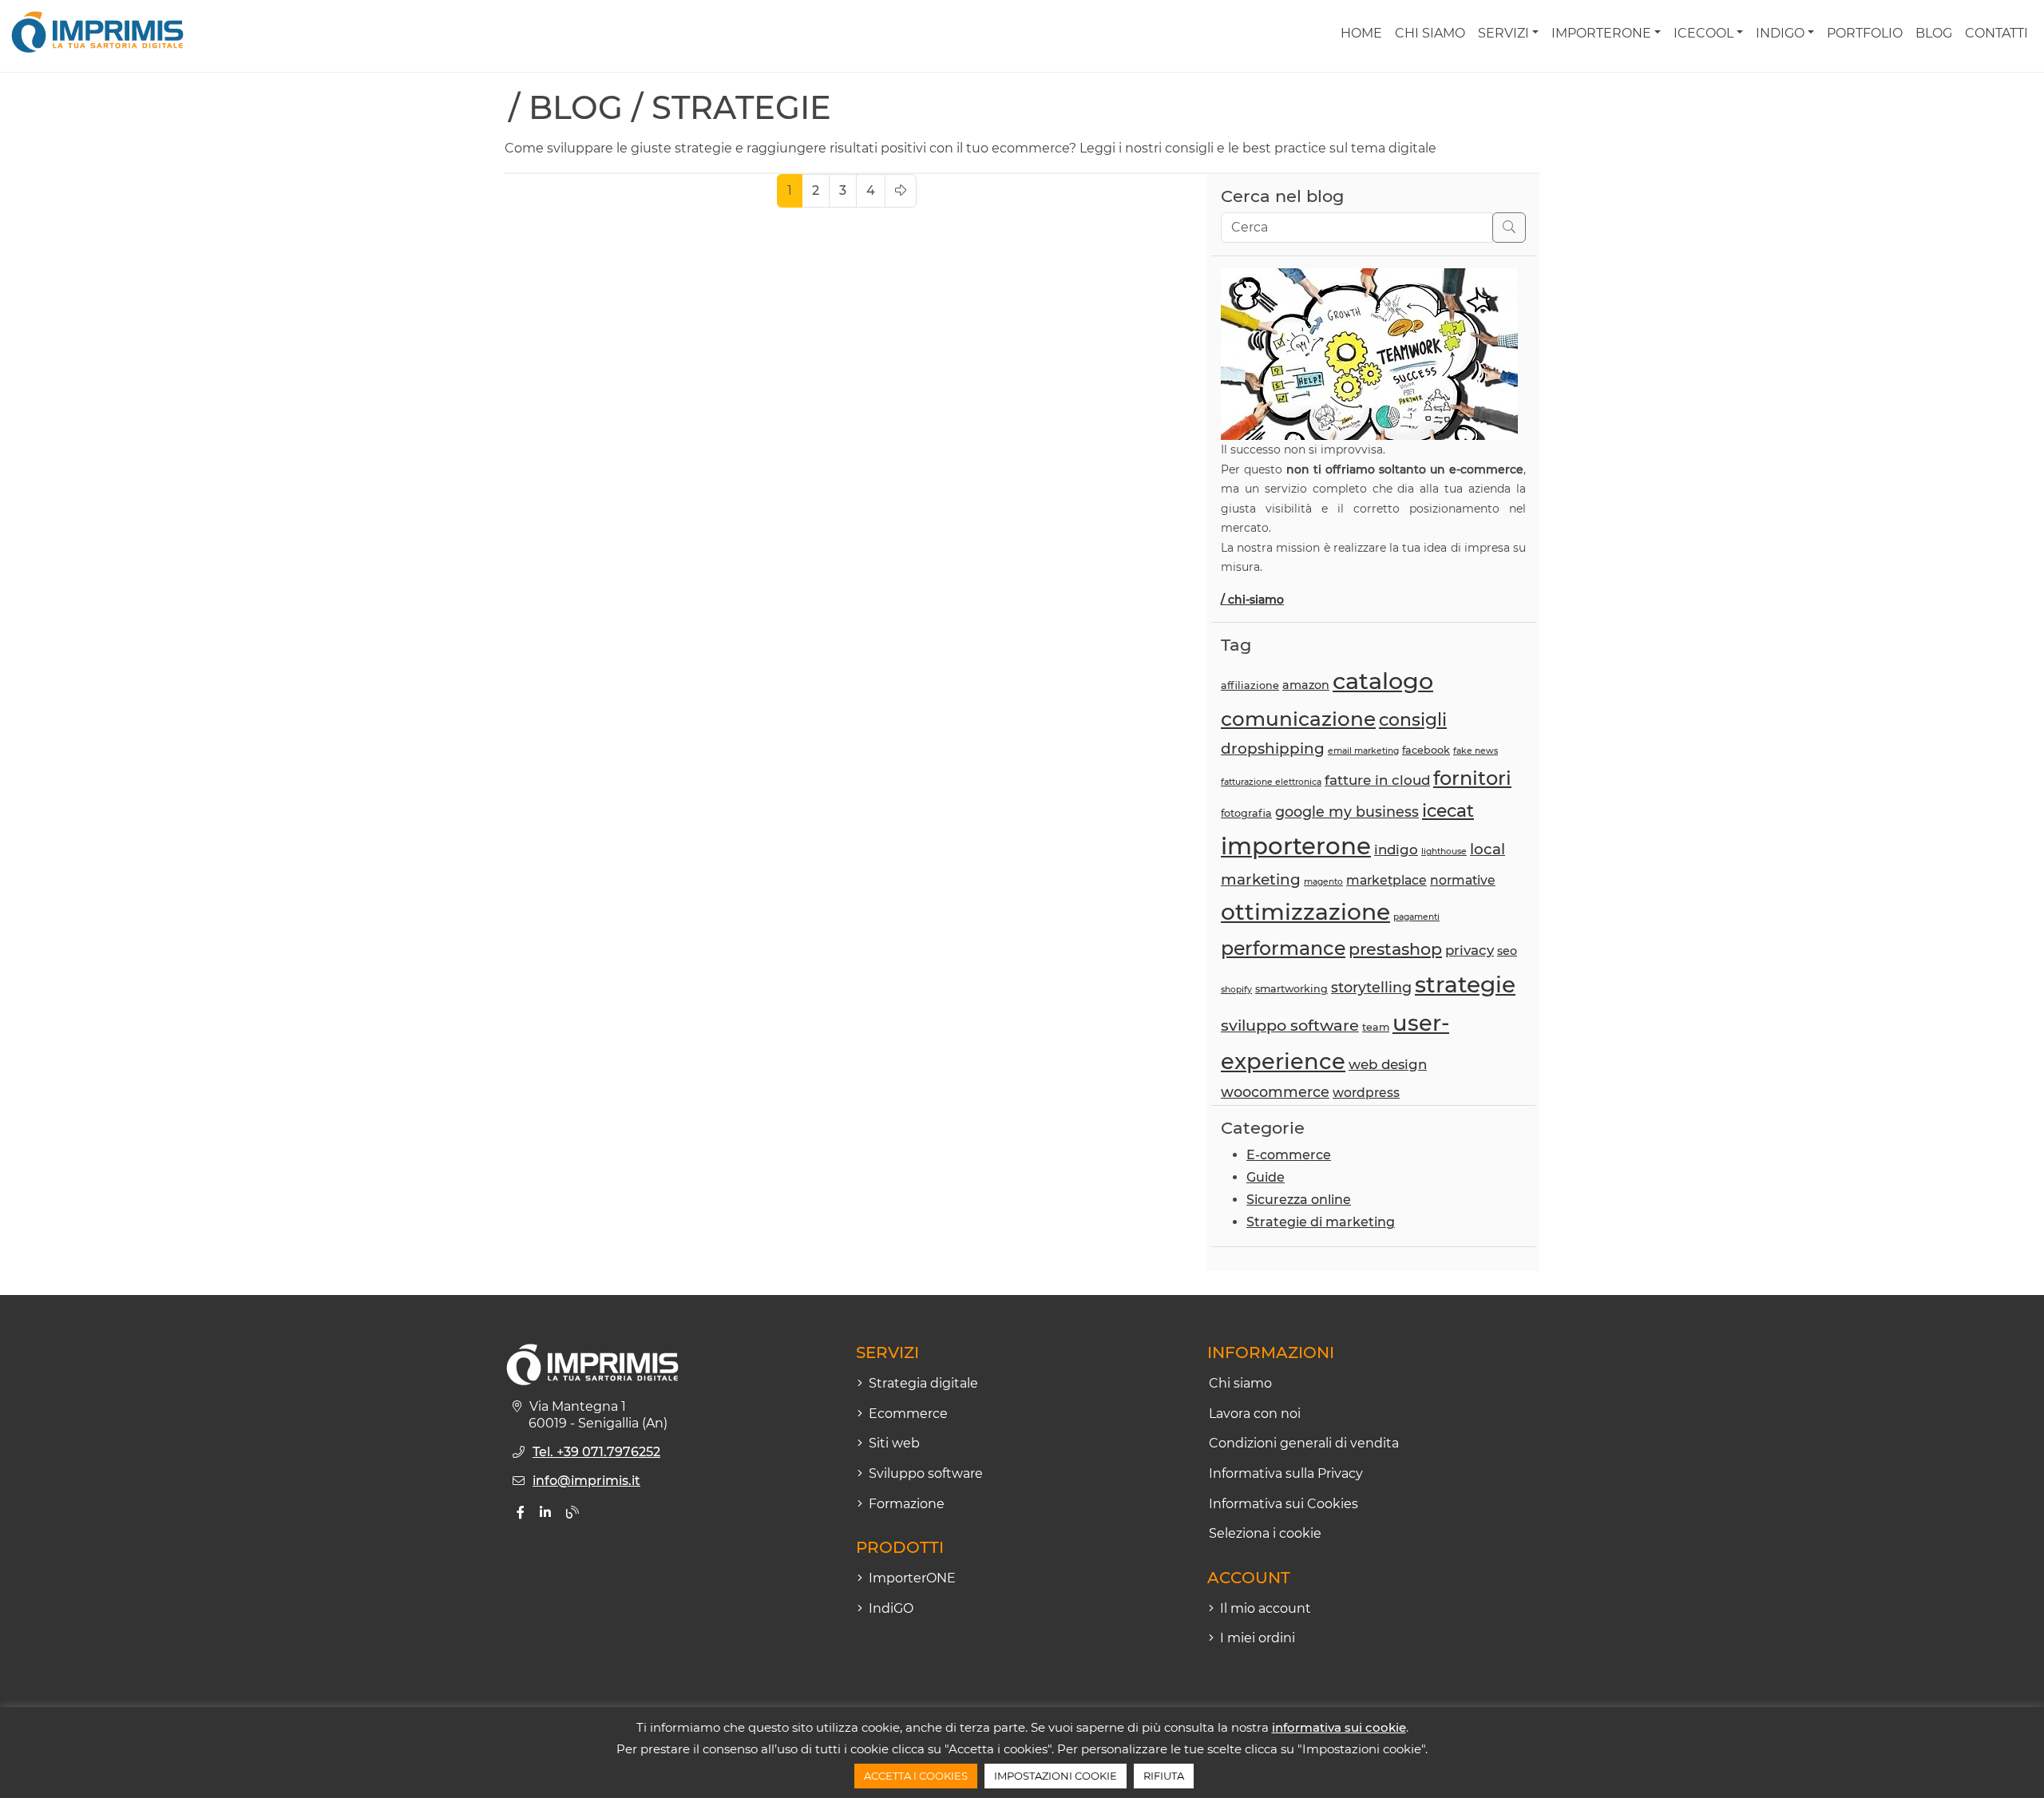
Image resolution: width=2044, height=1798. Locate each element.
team (1376, 1027)
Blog (1934, 33)
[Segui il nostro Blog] (572, 1513)
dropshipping (1273, 749)
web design (1388, 1064)
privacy (1470, 950)
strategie (1465, 984)
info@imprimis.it (586, 1481)
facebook (1426, 750)
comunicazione (1298, 719)
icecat (1448, 810)
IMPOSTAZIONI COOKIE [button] (1056, 1776)
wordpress (1366, 1093)
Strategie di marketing (1321, 1222)
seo (1507, 951)
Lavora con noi (1255, 1414)
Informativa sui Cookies (1283, 1504)
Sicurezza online (1299, 1200)
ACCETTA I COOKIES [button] (916, 1776)
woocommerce (1275, 1092)
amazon (1306, 685)
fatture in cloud (1377, 780)
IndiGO (1780, 33)
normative (1463, 880)
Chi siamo (1430, 33)
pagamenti (1416, 917)
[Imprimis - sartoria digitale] (97, 32)
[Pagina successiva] (901, 191)
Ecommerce (908, 1414)
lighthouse (1444, 851)
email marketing (1363, 751)
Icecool (1703, 33)
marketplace (1386, 880)
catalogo (1383, 681)
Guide (1266, 1177)
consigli (1413, 719)
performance (1283, 948)
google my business (1347, 812)
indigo (1396, 849)
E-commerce (1289, 1155)
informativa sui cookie (1339, 1727)
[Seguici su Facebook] (521, 1513)
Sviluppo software (926, 1473)
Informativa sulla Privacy (1286, 1473)
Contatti (1996, 33)
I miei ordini (1258, 1638)
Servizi (1503, 33)
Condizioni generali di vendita (1304, 1443)
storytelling (1371, 987)
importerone (1296, 846)
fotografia (1246, 813)
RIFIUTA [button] (1164, 1776)
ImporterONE (1601, 33)
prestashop (1395, 949)
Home (1361, 33)
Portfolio (1865, 33)
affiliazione (1250, 685)
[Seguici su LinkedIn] (545, 1513)
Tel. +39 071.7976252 (596, 1452)
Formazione (907, 1504)
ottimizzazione (1305, 912)
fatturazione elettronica (1271, 782)
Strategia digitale (923, 1383)
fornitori (1472, 778)
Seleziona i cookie (1265, 1533)
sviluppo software (1290, 1025)
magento (1323, 882)
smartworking (1291, 989)
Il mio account (1266, 1608)
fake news (1476, 751)
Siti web (894, 1443)
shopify (1236, 990)
